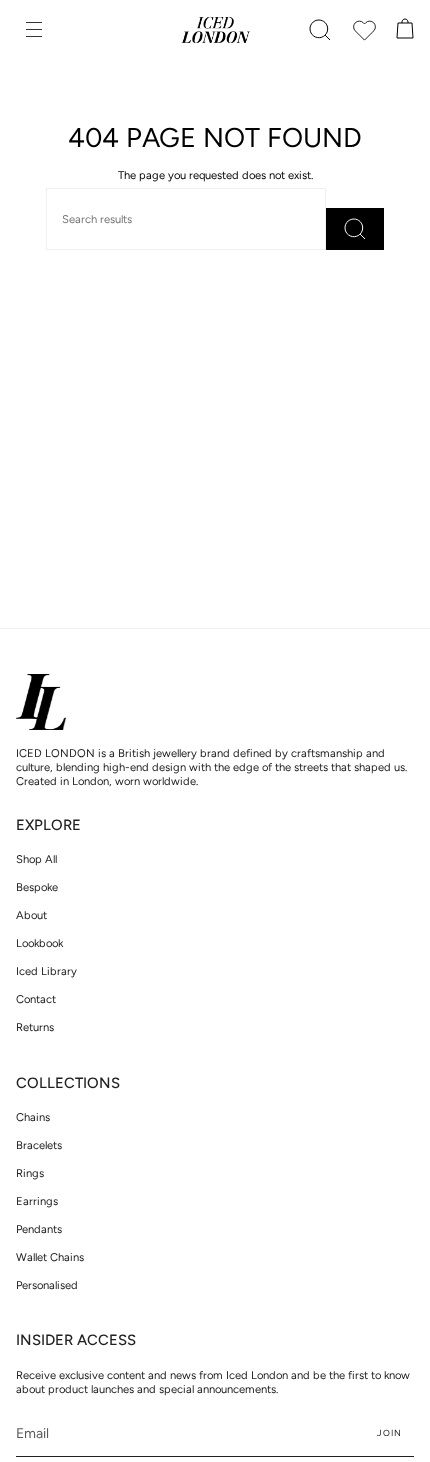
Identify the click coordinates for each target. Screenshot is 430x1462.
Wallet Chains (50, 1257)
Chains (33, 1117)
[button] (320, 30)
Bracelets (39, 1145)
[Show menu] (36, 30)
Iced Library (46, 971)
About (31, 915)
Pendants (39, 1229)
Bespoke (37, 887)
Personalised (47, 1285)
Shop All (36, 859)
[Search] (355, 229)
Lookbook (39, 943)
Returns (35, 1027)
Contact (36, 999)
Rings (30, 1173)
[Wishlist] (364, 30)
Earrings (37, 1201)
